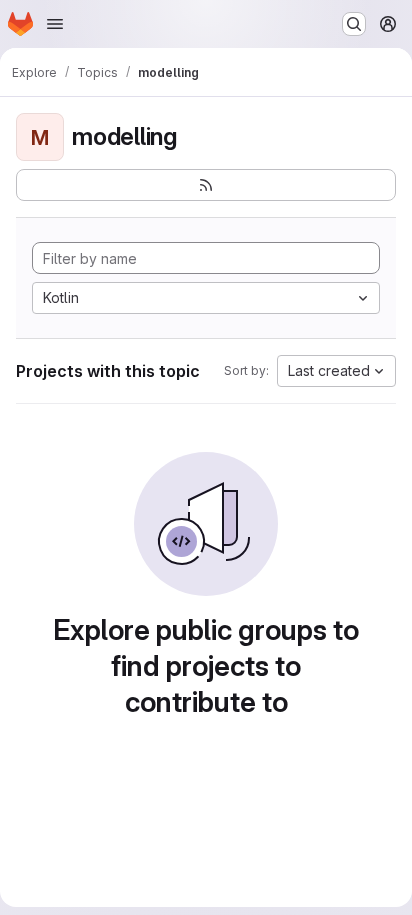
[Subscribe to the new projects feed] (206, 185)
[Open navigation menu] (55, 24)
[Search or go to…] (354, 24)
